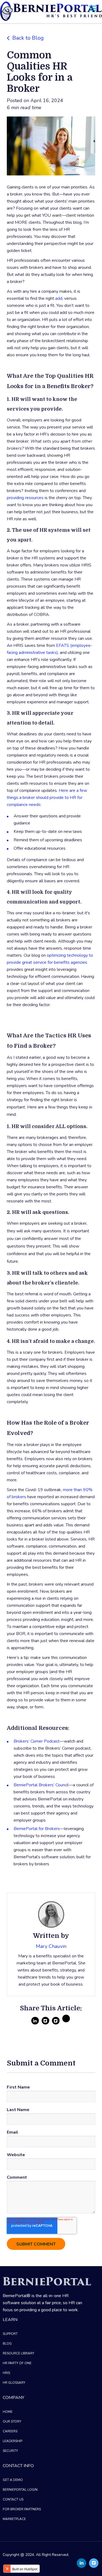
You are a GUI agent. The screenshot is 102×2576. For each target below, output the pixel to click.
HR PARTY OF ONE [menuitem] (17, 2363)
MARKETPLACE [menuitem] (14, 2519)
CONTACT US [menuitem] (13, 2499)
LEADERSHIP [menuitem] (13, 2441)
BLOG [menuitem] (7, 2344)
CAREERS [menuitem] (10, 2431)
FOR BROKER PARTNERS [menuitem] (22, 2509)
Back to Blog (28, 38)
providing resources (25, 498)
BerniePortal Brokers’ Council (41, 1785)
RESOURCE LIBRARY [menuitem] (18, 2353)
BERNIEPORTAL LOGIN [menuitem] (20, 2490)
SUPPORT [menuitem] (10, 2334)
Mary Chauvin (51, 1946)
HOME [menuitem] (8, 2412)
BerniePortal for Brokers (37, 1829)
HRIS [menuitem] (6, 2373)
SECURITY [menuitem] (10, 2451)
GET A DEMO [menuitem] (13, 2480)
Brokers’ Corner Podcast (37, 1741)
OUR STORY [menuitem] (12, 2421)
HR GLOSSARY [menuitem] (14, 2383)
